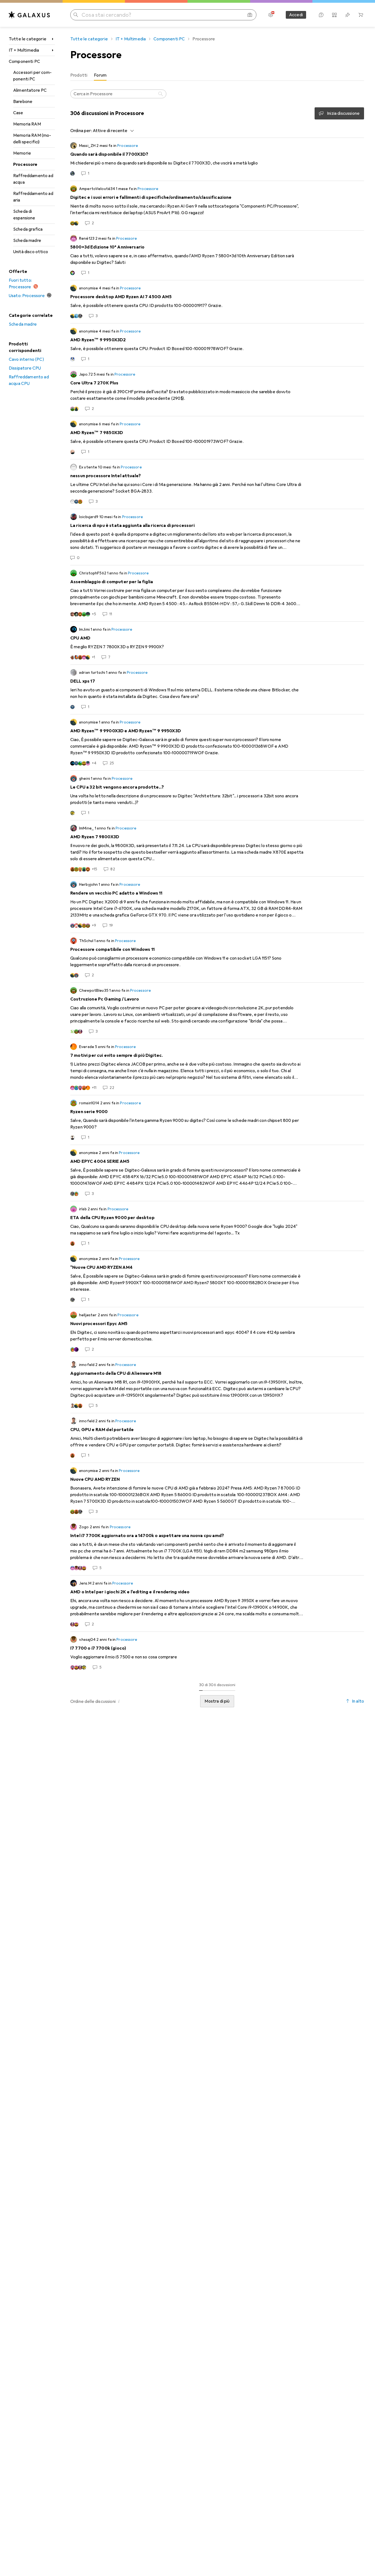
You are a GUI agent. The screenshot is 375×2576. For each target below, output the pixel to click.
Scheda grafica (28, 229)
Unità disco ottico (31, 252)
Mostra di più (217, 1701)
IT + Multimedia (24, 50)
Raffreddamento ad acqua (33, 179)
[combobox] (112, 131)
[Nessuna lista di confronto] (334, 15)
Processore (25, 164)
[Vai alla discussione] (217, 159)
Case (18, 113)
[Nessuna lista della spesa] (348, 15)
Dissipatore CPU (25, 368)
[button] (119, 1701)
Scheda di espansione (24, 215)
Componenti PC (24, 62)
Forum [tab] (100, 75)
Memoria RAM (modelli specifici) (32, 139)
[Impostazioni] (271, 15)
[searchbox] (118, 94)
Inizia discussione (343, 113)
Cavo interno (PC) (26, 359)
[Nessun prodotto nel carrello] (361, 15)
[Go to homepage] (29, 15)
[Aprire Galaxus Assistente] (321, 15)
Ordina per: (81, 131)
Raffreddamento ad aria (33, 197)
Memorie (22, 153)
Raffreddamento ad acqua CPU (29, 380)
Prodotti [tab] (79, 75)
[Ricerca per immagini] (250, 15)
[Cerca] (161, 94)
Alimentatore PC (30, 90)
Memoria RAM (27, 124)
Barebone (23, 102)
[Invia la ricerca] (76, 15)
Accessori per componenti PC (32, 76)
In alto (358, 1701)
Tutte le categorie (28, 39)
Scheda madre (27, 241)
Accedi (296, 15)
